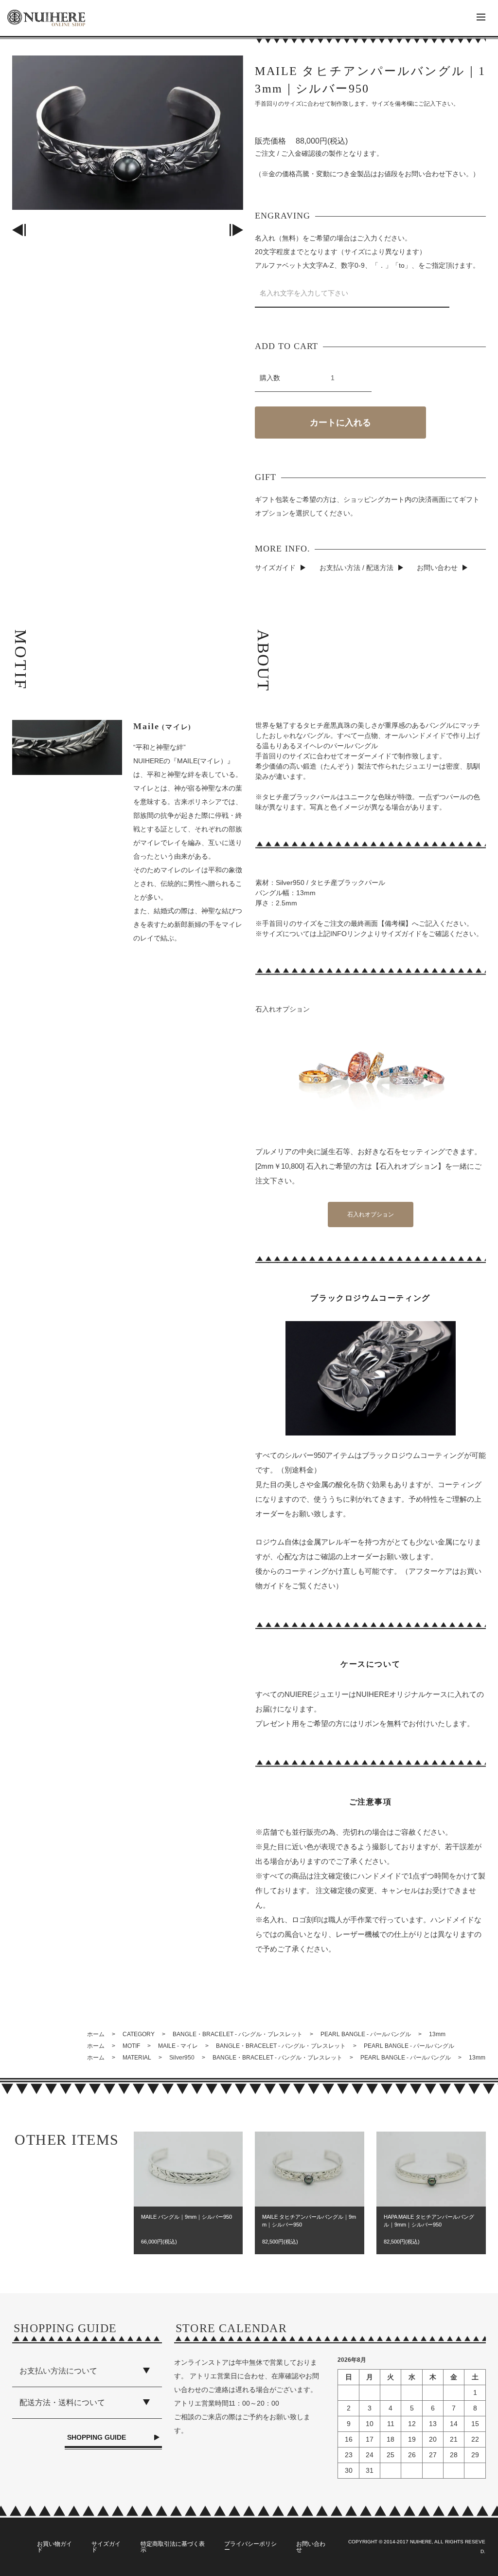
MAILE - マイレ (178, 2046)
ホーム (96, 2034)
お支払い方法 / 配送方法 (356, 568)
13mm (437, 2034)
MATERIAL (137, 2058)
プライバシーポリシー (250, 2547)
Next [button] (236, 230)
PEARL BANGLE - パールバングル (366, 2034)
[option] (127, 133)
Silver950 (182, 2058)
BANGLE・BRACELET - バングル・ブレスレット (238, 2034)
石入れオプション (371, 1214)
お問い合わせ (437, 568)
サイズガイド (275, 568)
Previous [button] (19, 230)
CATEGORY (139, 2034)
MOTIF (131, 2046)
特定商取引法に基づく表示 (173, 2547)
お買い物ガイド (54, 2547)
